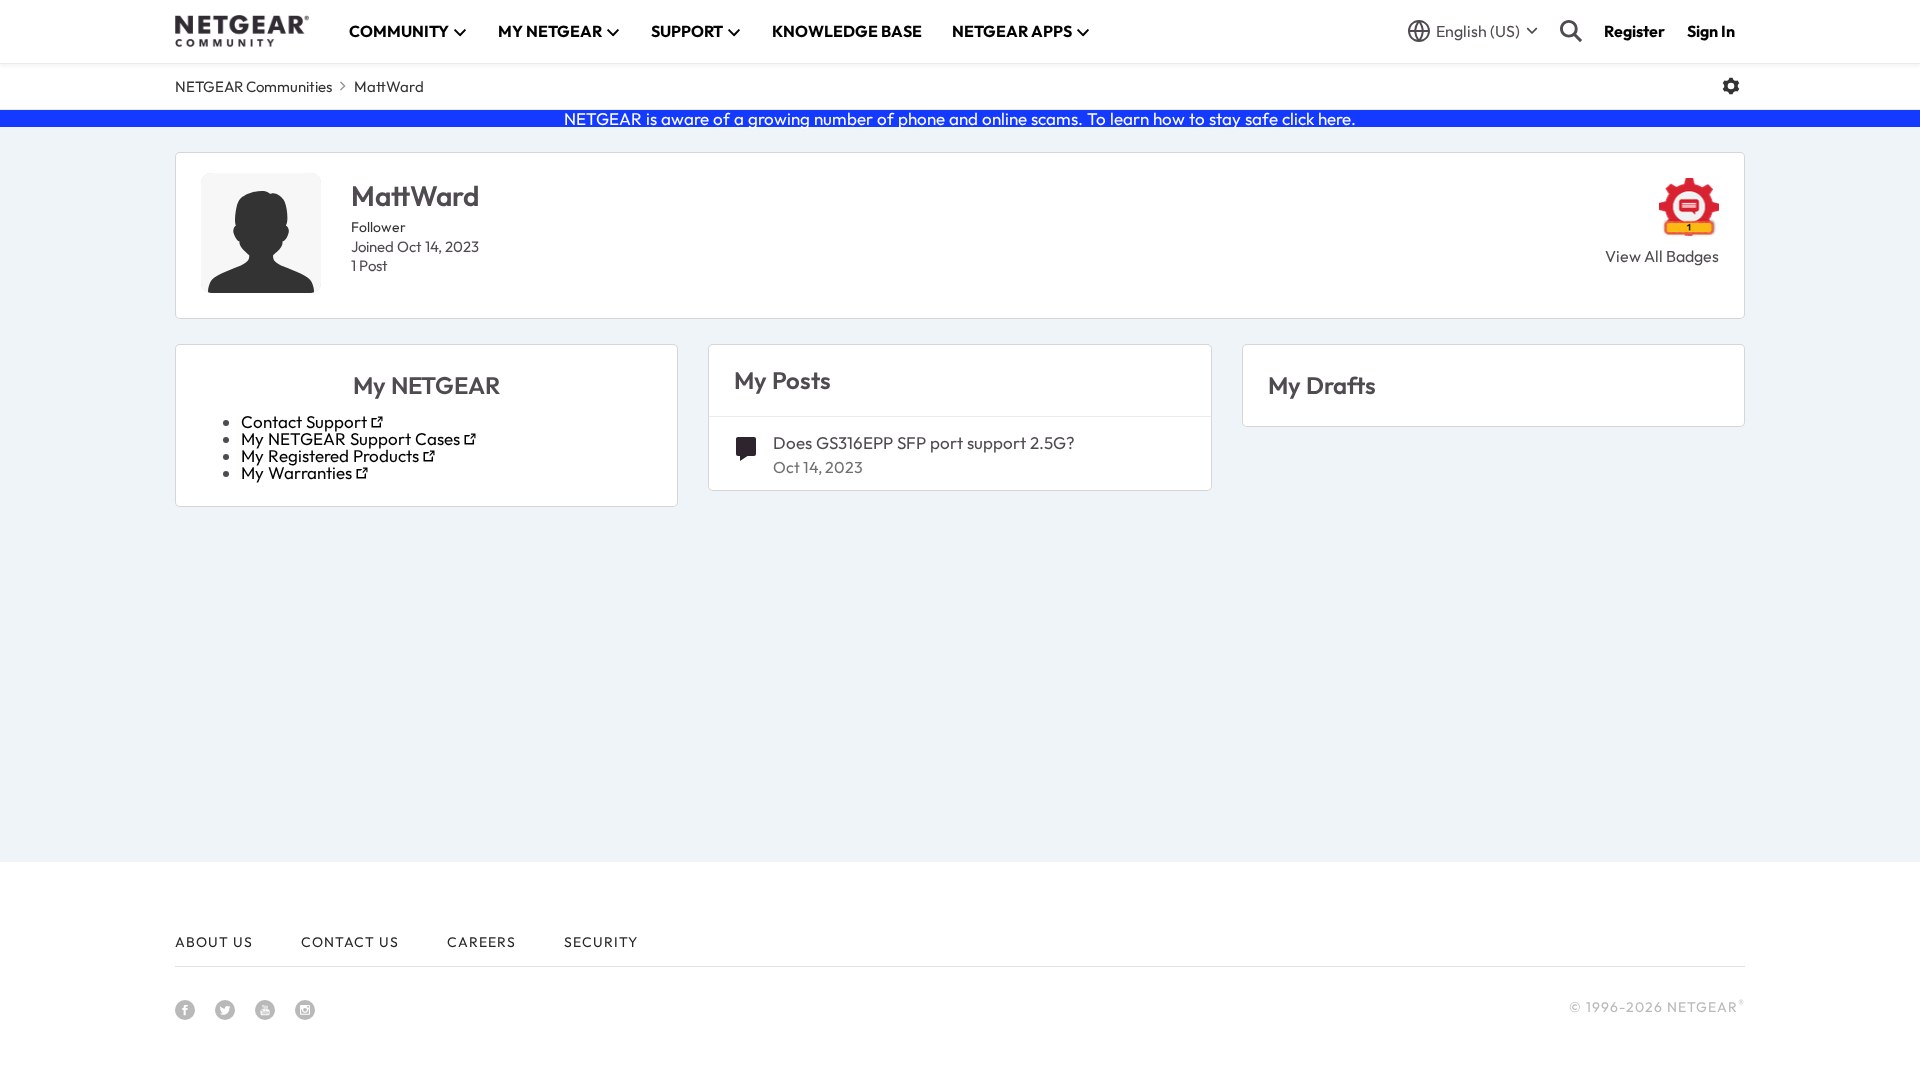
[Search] (1571, 31)
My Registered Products (330, 455)
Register (1634, 31)
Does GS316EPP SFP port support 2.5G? (924, 442)
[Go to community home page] (242, 31)
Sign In (1711, 31)
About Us (214, 942)
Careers (481, 942)
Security (601, 942)
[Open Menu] (1731, 86)
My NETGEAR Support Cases (350, 438)
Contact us (350, 942)
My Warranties (296, 472)
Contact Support (304, 421)
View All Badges (1662, 256)
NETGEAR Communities (253, 86)
